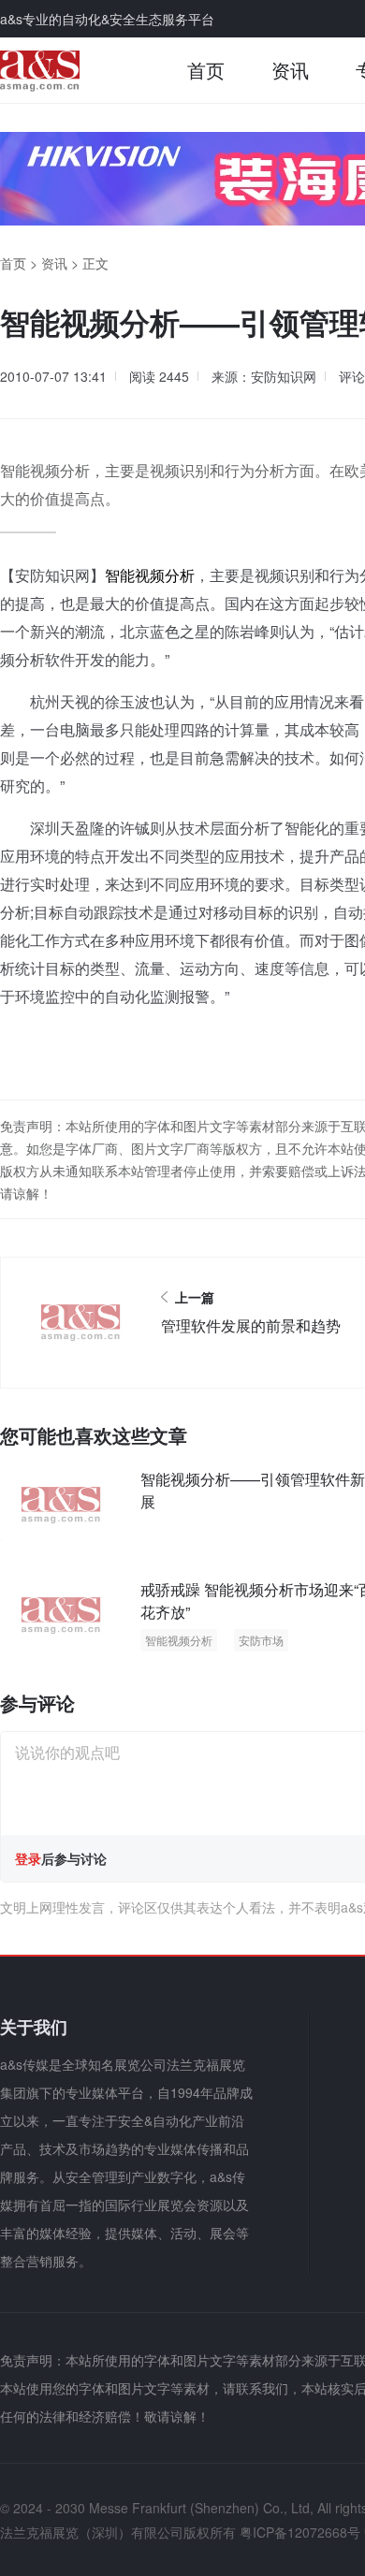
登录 (28, 1858)
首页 (206, 70)
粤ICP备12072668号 (300, 2532)
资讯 (290, 70)
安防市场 (261, 1640)
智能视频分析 (150, 575)
